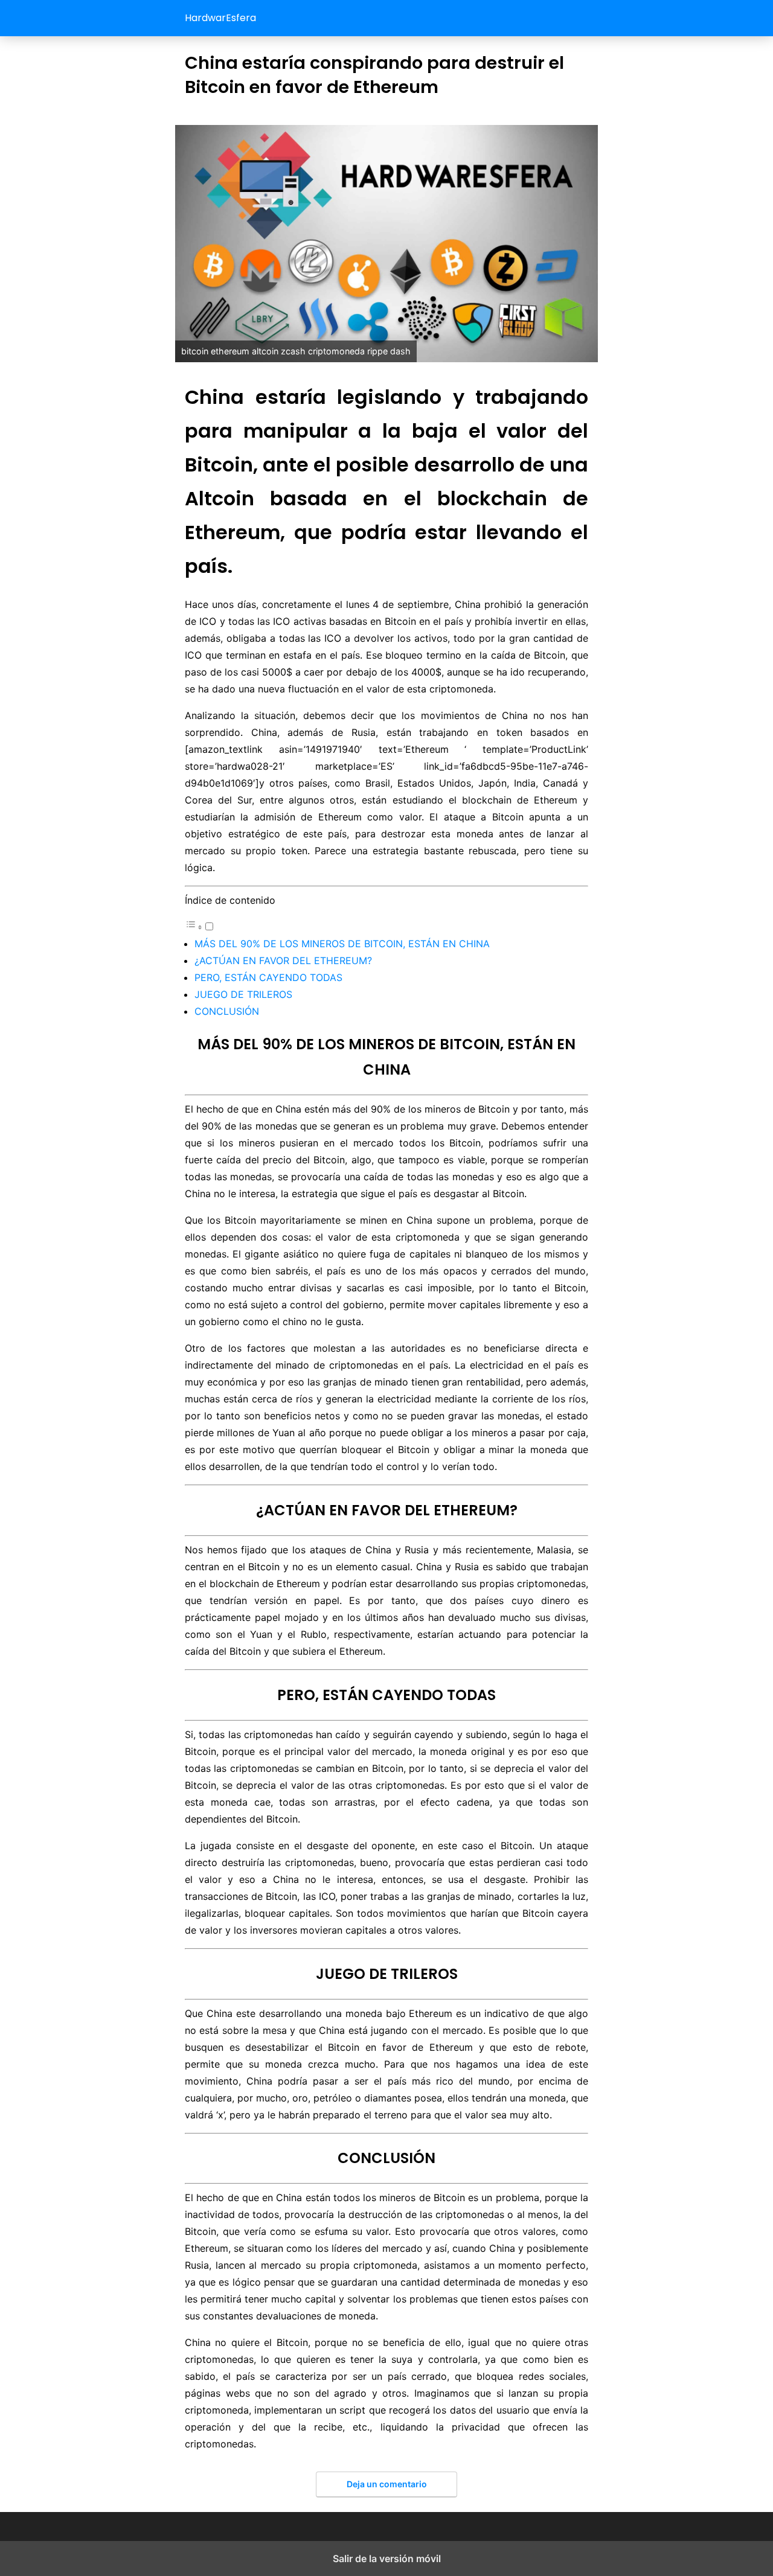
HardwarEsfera (220, 18)
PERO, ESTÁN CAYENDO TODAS (268, 977)
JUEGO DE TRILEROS (243, 994)
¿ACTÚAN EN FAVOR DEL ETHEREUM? (283, 960)
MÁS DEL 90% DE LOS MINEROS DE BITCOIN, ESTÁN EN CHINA (342, 944)
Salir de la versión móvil (387, 2558)
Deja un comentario (387, 2484)
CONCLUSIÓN (227, 1011)
